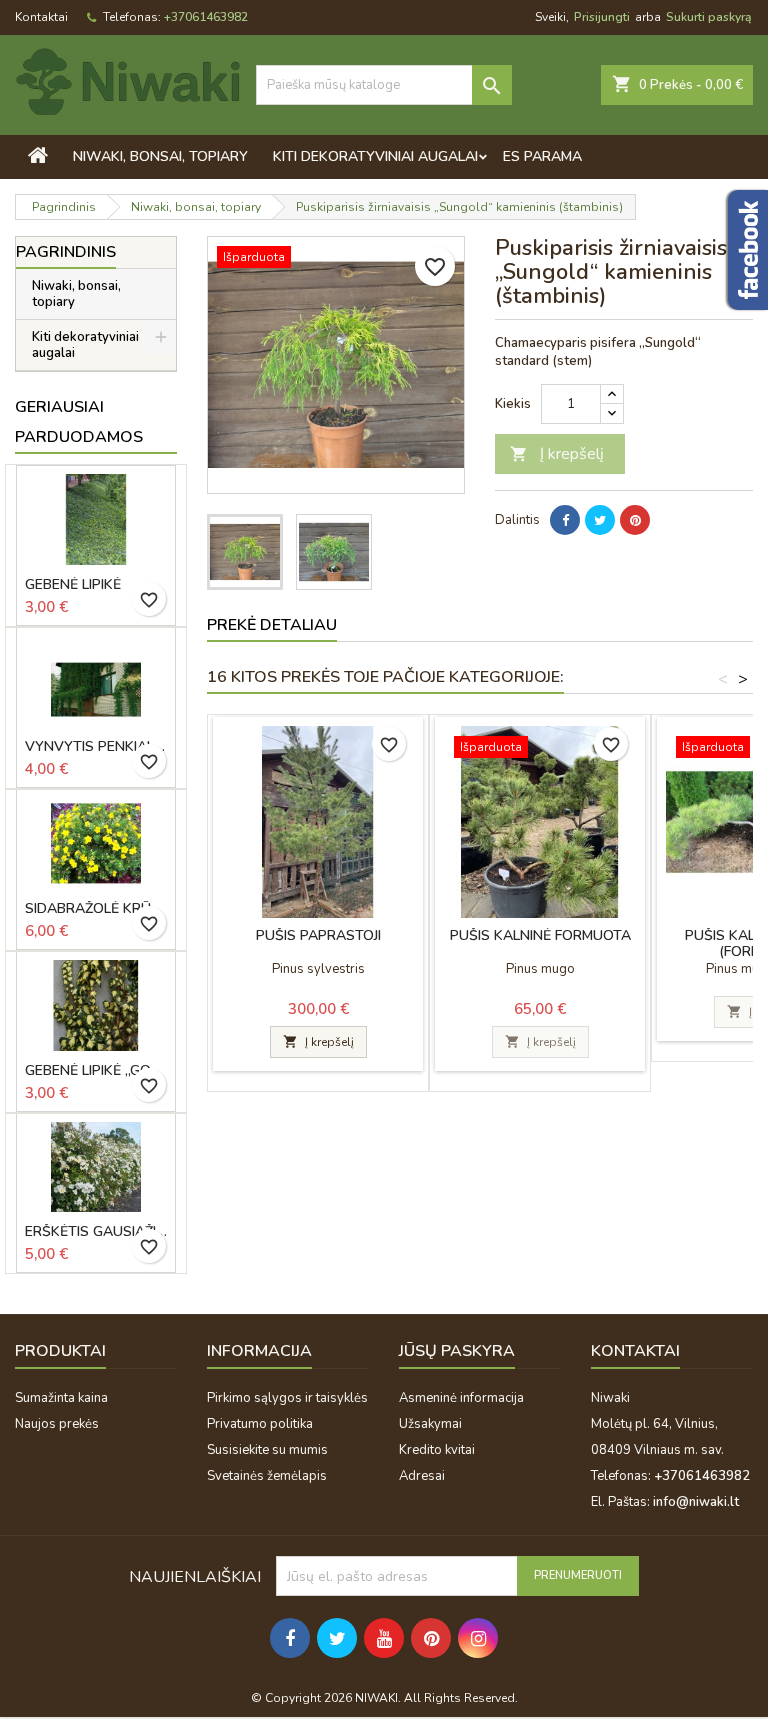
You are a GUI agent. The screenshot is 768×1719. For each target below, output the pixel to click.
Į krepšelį (557, 454)
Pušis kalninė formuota (540, 935)
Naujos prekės (57, 1424)
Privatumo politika (260, 1424)
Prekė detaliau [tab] (272, 625)
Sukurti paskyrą (708, 17)
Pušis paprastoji (318, 935)
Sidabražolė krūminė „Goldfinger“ (96, 909)
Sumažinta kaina (61, 1398)
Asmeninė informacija (461, 1398)
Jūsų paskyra (457, 1351)
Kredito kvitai (437, 1450)
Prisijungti (602, 17)
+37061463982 (206, 17)
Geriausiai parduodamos (79, 422)
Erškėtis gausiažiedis (96, 1232)
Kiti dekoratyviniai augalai (375, 156)
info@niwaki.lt (696, 1502)
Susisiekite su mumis (267, 1450)
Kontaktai (41, 17)
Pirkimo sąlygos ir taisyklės (287, 1398)
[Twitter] (600, 520)
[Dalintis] (565, 520)
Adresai (422, 1476)
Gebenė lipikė (73, 585)
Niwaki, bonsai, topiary (160, 156)
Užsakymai (430, 1424)
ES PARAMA (542, 156)
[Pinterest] (635, 520)
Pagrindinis (66, 252)
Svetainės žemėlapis (267, 1476)
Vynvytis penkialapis (96, 747)
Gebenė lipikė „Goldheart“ (96, 1071)
